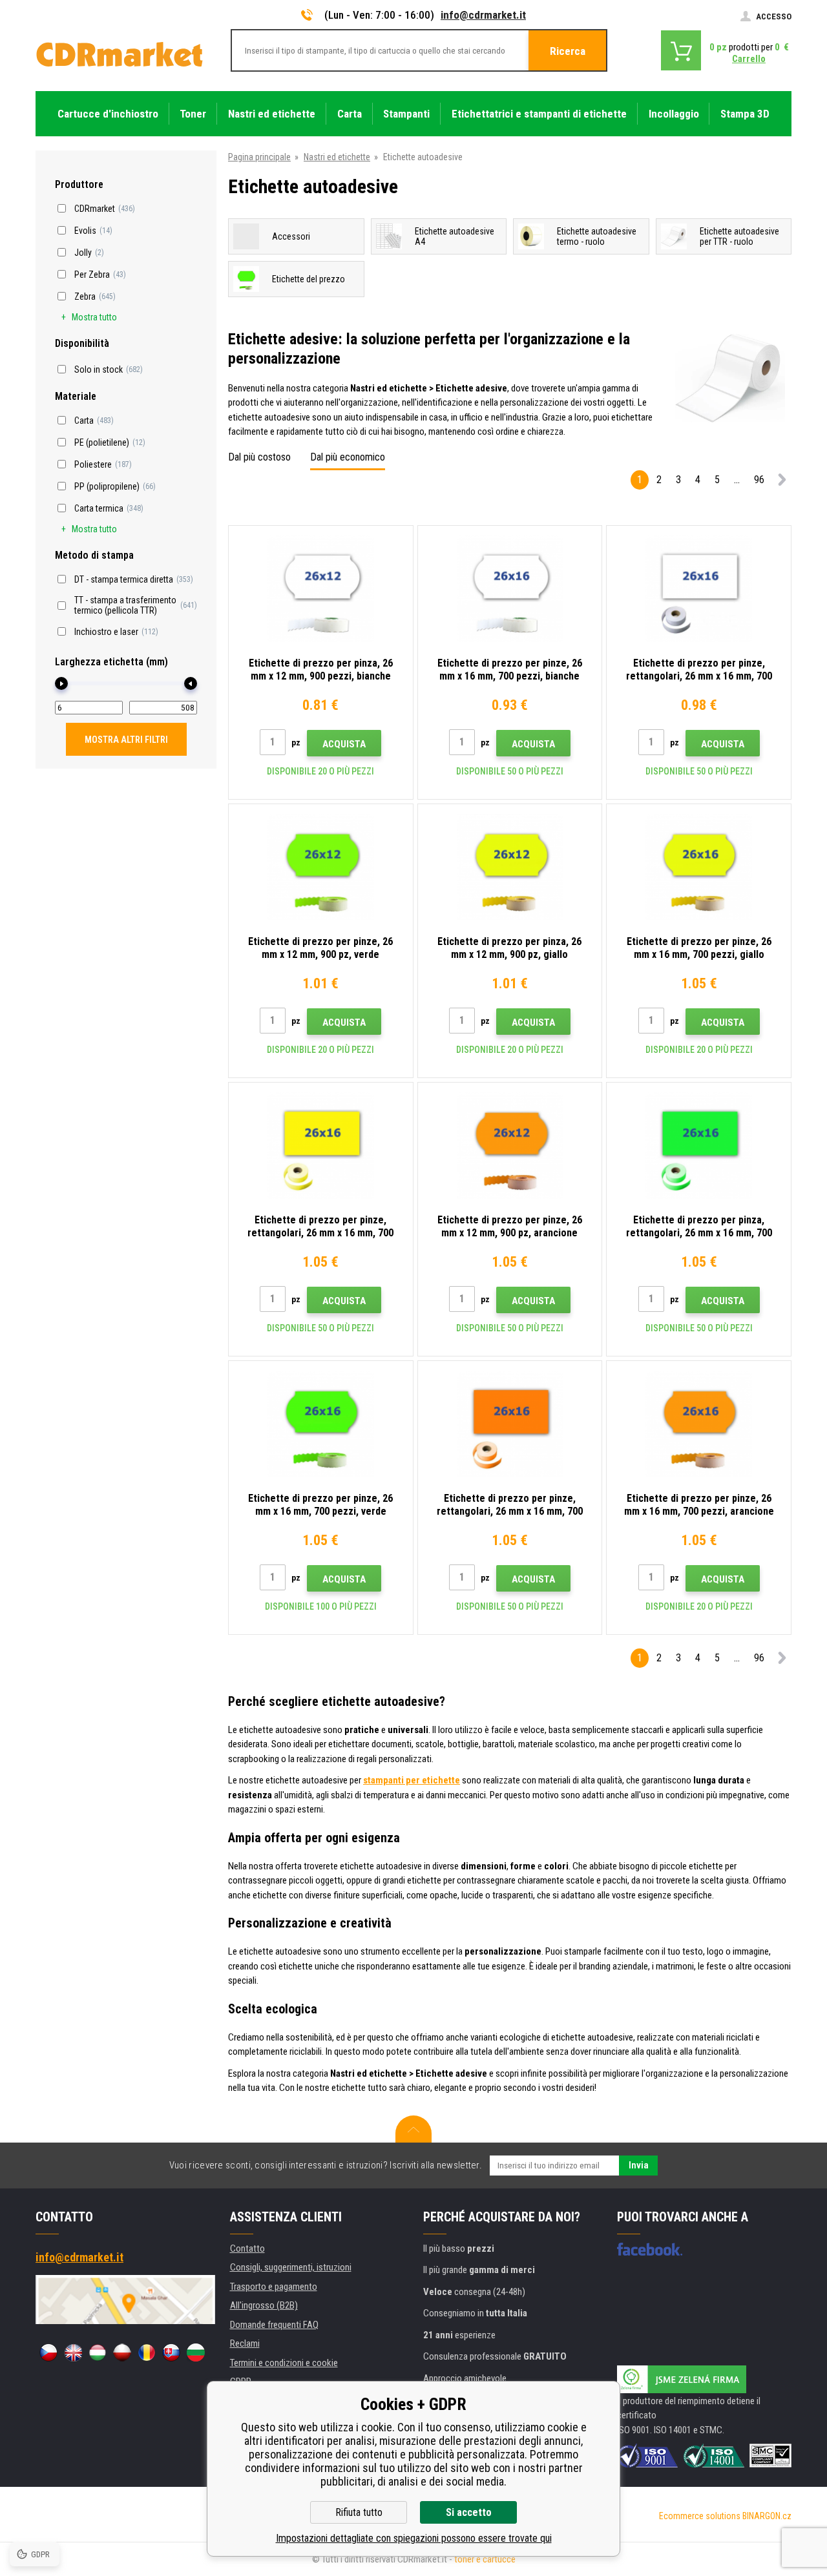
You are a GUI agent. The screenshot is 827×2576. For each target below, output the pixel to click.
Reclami (245, 2343)
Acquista (344, 744)
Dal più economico (348, 457)
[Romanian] (147, 2353)
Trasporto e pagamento (274, 2287)
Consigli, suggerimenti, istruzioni (291, 2267)
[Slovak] (171, 2353)
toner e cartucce (485, 2559)
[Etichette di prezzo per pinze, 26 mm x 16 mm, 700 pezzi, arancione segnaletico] (699, 1424)
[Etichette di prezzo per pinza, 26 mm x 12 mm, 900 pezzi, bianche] (321, 589)
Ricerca (568, 51)
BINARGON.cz (767, 2516)
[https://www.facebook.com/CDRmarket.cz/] (650, 2249)
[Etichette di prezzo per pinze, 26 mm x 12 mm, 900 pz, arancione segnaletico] (510, 1146)
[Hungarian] (98, 2353)
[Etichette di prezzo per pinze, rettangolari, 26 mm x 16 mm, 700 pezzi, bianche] (699, 589)
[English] (73, 2353)
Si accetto (469, 2512)
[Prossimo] (782, 482)
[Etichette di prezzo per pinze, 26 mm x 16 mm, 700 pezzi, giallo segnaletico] (699, 867)
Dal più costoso (259, 457)
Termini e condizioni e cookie (284, 2363)
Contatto (247, 2249)
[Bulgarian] (196, 2353)
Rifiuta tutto (359, 2512)
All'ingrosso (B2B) (264, 2305)
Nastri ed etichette (337, 157)
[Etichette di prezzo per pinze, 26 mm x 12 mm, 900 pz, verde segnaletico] (321, 867)
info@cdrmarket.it (483, 15)
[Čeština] (48, 2353)
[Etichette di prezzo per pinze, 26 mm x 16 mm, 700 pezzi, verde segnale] (321, 1424)
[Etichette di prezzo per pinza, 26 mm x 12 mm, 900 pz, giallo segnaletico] (510, 867)
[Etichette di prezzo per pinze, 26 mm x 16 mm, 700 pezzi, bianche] (510, 589)
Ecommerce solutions (700, 2516)
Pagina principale (259, 157)
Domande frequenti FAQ (274, 2325)
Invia (639, 2165)
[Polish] (122, 2353)
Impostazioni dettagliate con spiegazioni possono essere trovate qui (414, 2538)
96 (759, 480)
